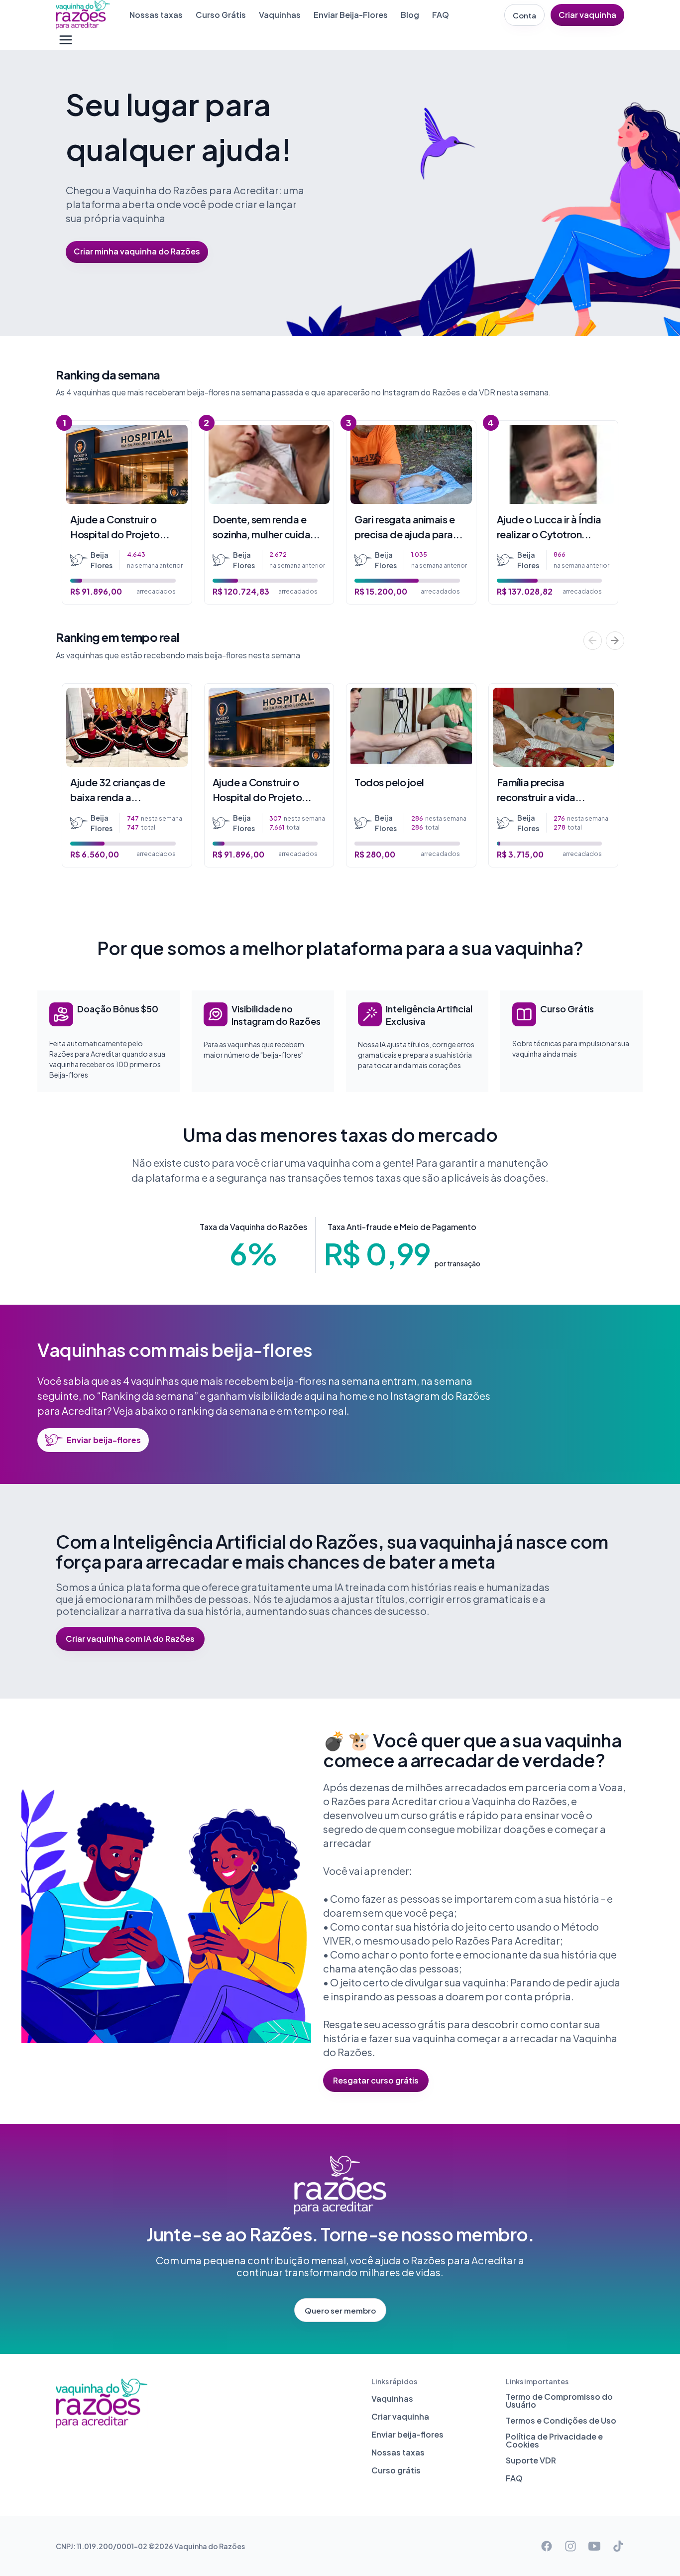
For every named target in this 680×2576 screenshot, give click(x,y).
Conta (524, 15)
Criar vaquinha (587, 15)
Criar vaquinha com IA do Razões (130, 1639)
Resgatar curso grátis (376, 2080)
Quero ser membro (340, 2310)
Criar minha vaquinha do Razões (137, 251)
